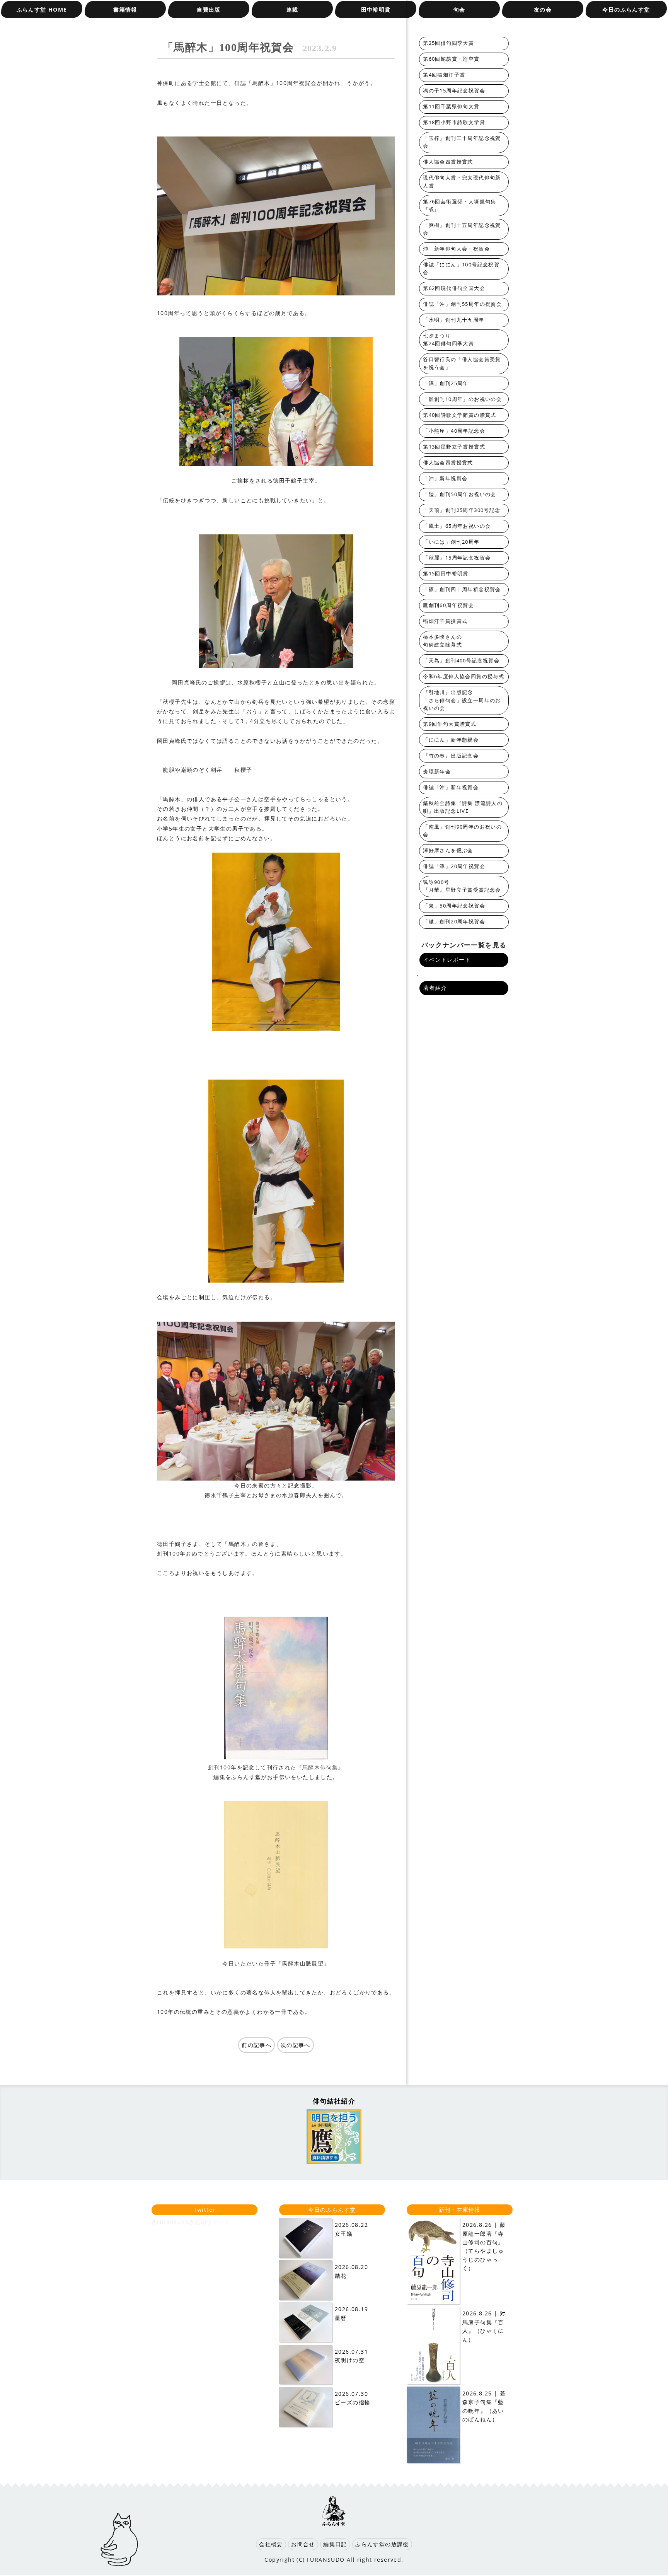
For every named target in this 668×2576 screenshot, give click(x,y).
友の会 (543, 9)
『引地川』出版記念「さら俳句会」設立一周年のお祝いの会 (462, 700)
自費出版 (209, 9)
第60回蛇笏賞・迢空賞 (451, 59)
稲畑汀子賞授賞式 (445, 621)
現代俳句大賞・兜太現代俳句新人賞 (462, 182)
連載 (292, 9)
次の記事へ (296, 2045)
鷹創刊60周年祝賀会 (448, 605)
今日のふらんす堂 (626, 9)
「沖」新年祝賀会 (445, 479)
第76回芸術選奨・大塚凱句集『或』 (460, 206)
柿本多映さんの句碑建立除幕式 (442, 641)
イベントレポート (447, 960)
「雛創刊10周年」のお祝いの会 (462, 399)
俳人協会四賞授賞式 (448, 162)
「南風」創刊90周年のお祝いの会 (462, 831)
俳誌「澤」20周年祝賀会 (454, 866)
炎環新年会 (437, 772)
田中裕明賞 (376, 9)
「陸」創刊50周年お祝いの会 (460, 494)
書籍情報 (125, 9)
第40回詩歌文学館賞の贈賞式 (460, 415)
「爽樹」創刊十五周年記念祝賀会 (462, 229)
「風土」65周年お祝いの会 (457, 526)
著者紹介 (435, 988)
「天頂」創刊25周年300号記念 (462, 510)
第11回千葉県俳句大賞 (451, 107)
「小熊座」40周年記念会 (454, 431)
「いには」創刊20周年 (451, 542)
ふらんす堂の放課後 (382, 2544)
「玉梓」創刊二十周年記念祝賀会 (462, 142)
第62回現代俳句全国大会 (454, 288)
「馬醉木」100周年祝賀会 (250, 47)
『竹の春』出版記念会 (451, 756)
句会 (459, 9)
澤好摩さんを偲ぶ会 (448, 850)
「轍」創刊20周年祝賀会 (454, 922)
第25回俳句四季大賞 (448, 43)
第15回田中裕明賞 (446, 574)
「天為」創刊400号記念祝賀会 (461, 661)
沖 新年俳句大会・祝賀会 (456, 249)
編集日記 (335, 2544)
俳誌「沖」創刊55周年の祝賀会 (462, 304)
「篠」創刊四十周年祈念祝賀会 (462, 589)
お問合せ (303, 2544)
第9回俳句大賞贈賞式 (450, 724)
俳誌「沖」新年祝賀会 (451, 787)
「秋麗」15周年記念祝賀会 (457, 558)
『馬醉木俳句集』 (320, 1767)
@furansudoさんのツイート (191, 2222)
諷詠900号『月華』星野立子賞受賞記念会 (462, 886)
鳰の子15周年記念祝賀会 (454, 91)
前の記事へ (256, 2045)
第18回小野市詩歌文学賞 (454, 122)
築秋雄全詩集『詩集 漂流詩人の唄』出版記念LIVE (463, 807)
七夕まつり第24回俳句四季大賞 (448, 340)
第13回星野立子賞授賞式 (454, 447)
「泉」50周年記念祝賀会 (454, 906)
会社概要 (271, 2544)
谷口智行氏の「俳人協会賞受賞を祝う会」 (462, 363)
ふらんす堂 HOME (42, 9)
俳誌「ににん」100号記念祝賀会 (461, 269)
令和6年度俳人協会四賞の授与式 (464, 676)
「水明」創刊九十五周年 (453, 320)
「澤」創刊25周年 (446, 383)
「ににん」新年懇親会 (451, 740)
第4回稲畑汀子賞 (444, 75)
